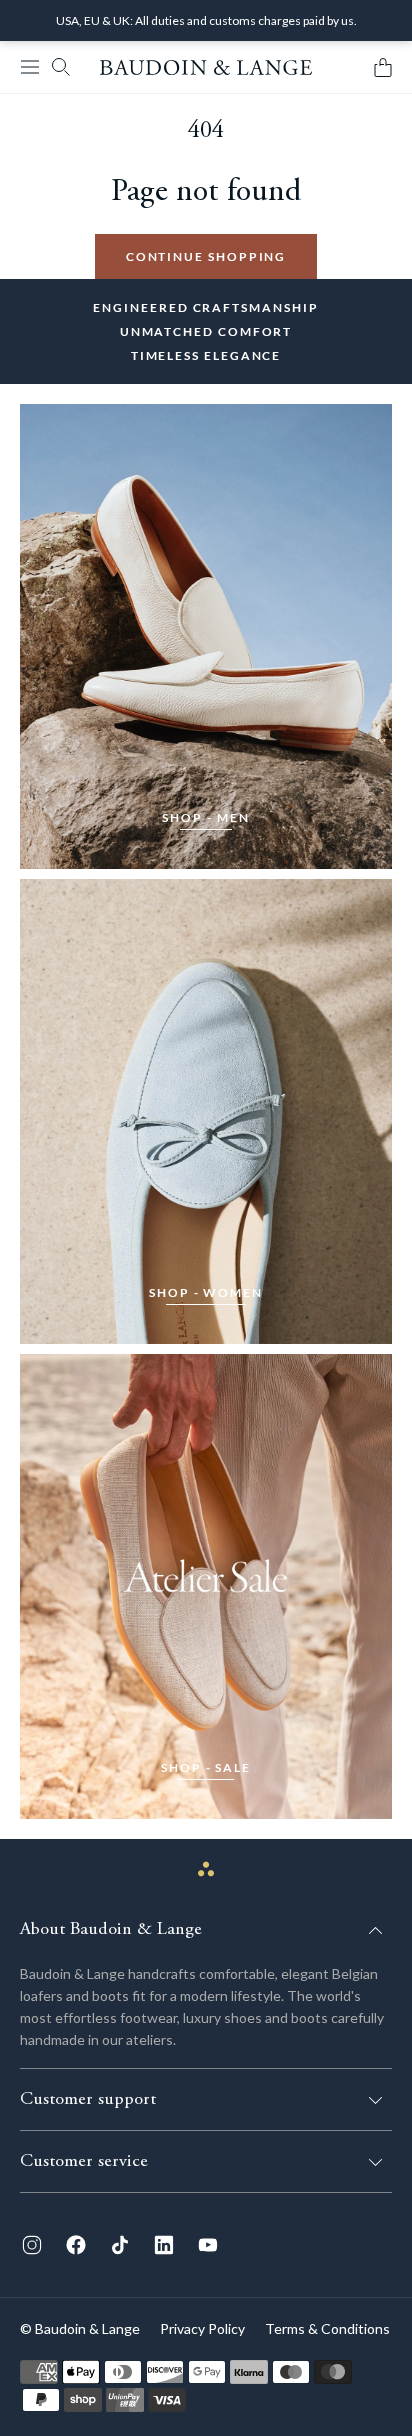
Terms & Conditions (327, 2328)
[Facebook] (76, 2245)
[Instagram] (32, 2245)
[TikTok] (120, 2245)
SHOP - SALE (206, 1767)
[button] (30, 67)
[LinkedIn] (164, 2245)
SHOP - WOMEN (206, 1292)
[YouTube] (208, 2245)
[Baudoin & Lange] (206, 67)
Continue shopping (206, 256)
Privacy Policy (202, 2328)
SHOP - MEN (205, 817)
